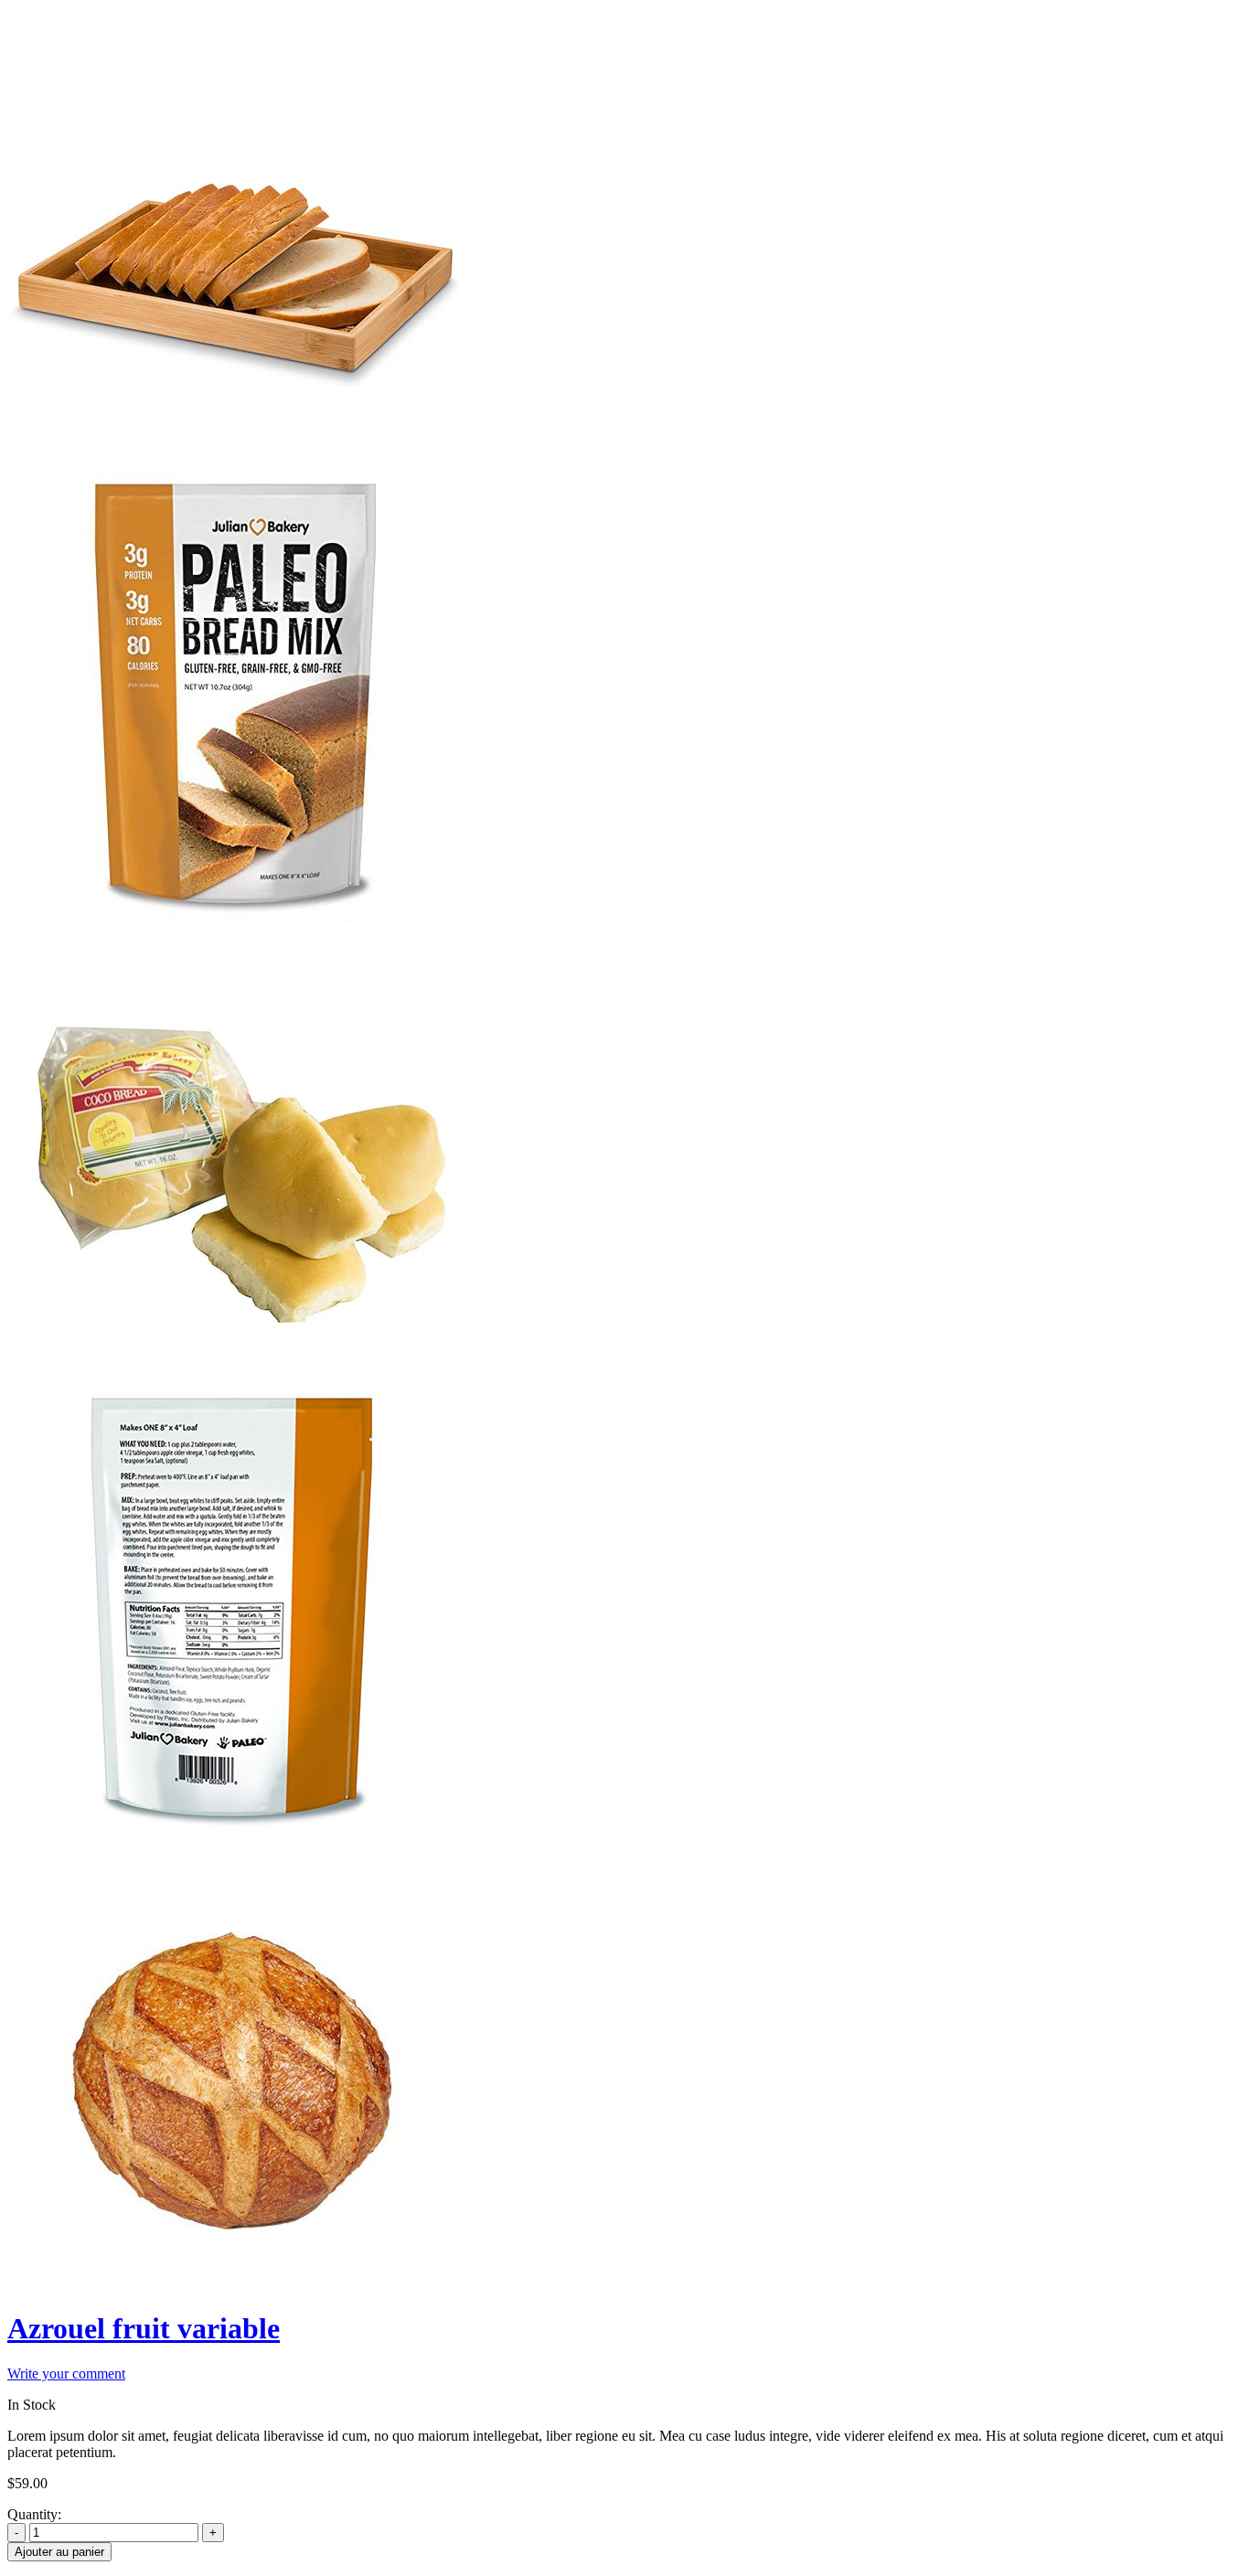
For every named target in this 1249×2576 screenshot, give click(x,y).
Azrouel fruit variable (144, 2328)
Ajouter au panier (59, 2552)
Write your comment (66, 2374)
